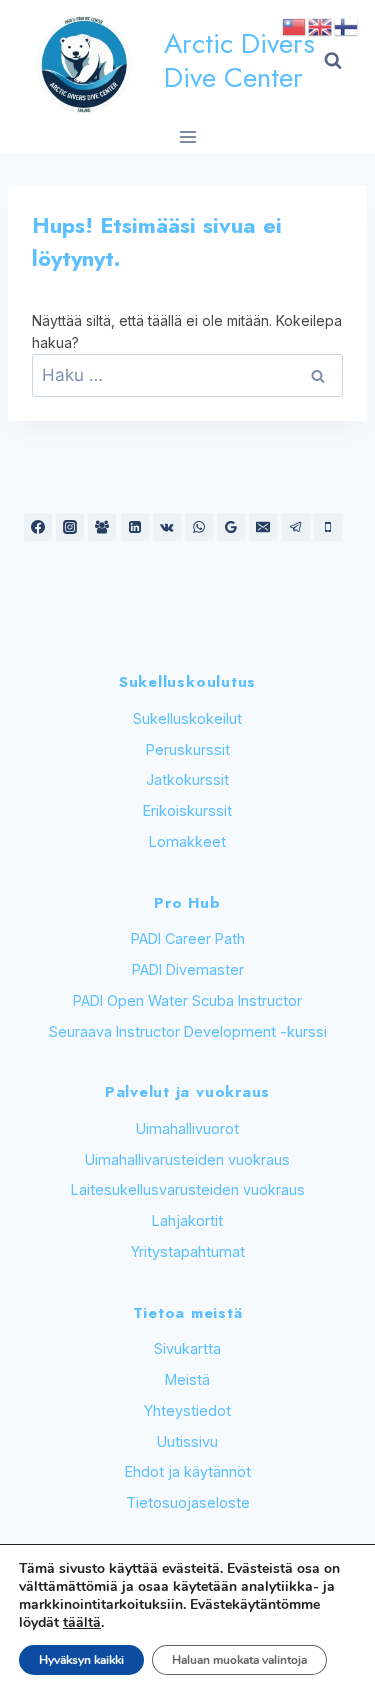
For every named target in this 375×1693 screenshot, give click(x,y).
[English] (321, 25)
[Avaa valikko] (187, 136)
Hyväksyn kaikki (81, 1660)
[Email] (263, 527)
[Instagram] (70, 527)
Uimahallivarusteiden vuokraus (187, 1159)
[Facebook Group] (102, 527)
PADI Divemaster (188, 969)
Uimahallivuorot (187, 1128)
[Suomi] (347, 25)
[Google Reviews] (231, 527)
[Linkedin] (135, 527)
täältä (82, 1622)
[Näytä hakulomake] (333, 61)
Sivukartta (187, 1348)
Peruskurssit (188, 749)
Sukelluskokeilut (187, 718)
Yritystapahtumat (188, 1251)
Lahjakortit (187, 1220)
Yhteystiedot (187, 1410)
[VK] (167, 527)
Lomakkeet (187, 841)
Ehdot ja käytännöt (188, 1471)
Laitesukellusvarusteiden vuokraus (188, 1189)
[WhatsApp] (199, 527)
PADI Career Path (188, 938)
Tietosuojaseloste (188, 1502)
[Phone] (328, 527)
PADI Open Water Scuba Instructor (187, 1000)
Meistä (187, 1379)
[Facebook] (38, 527)
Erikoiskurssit (187, 810)
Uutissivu (187, 1441)
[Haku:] (187, 375)
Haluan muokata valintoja (239, 1660)
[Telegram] (296, 527)
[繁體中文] (295, 25)
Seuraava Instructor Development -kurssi (188, 1031)
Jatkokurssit (187, 779)
